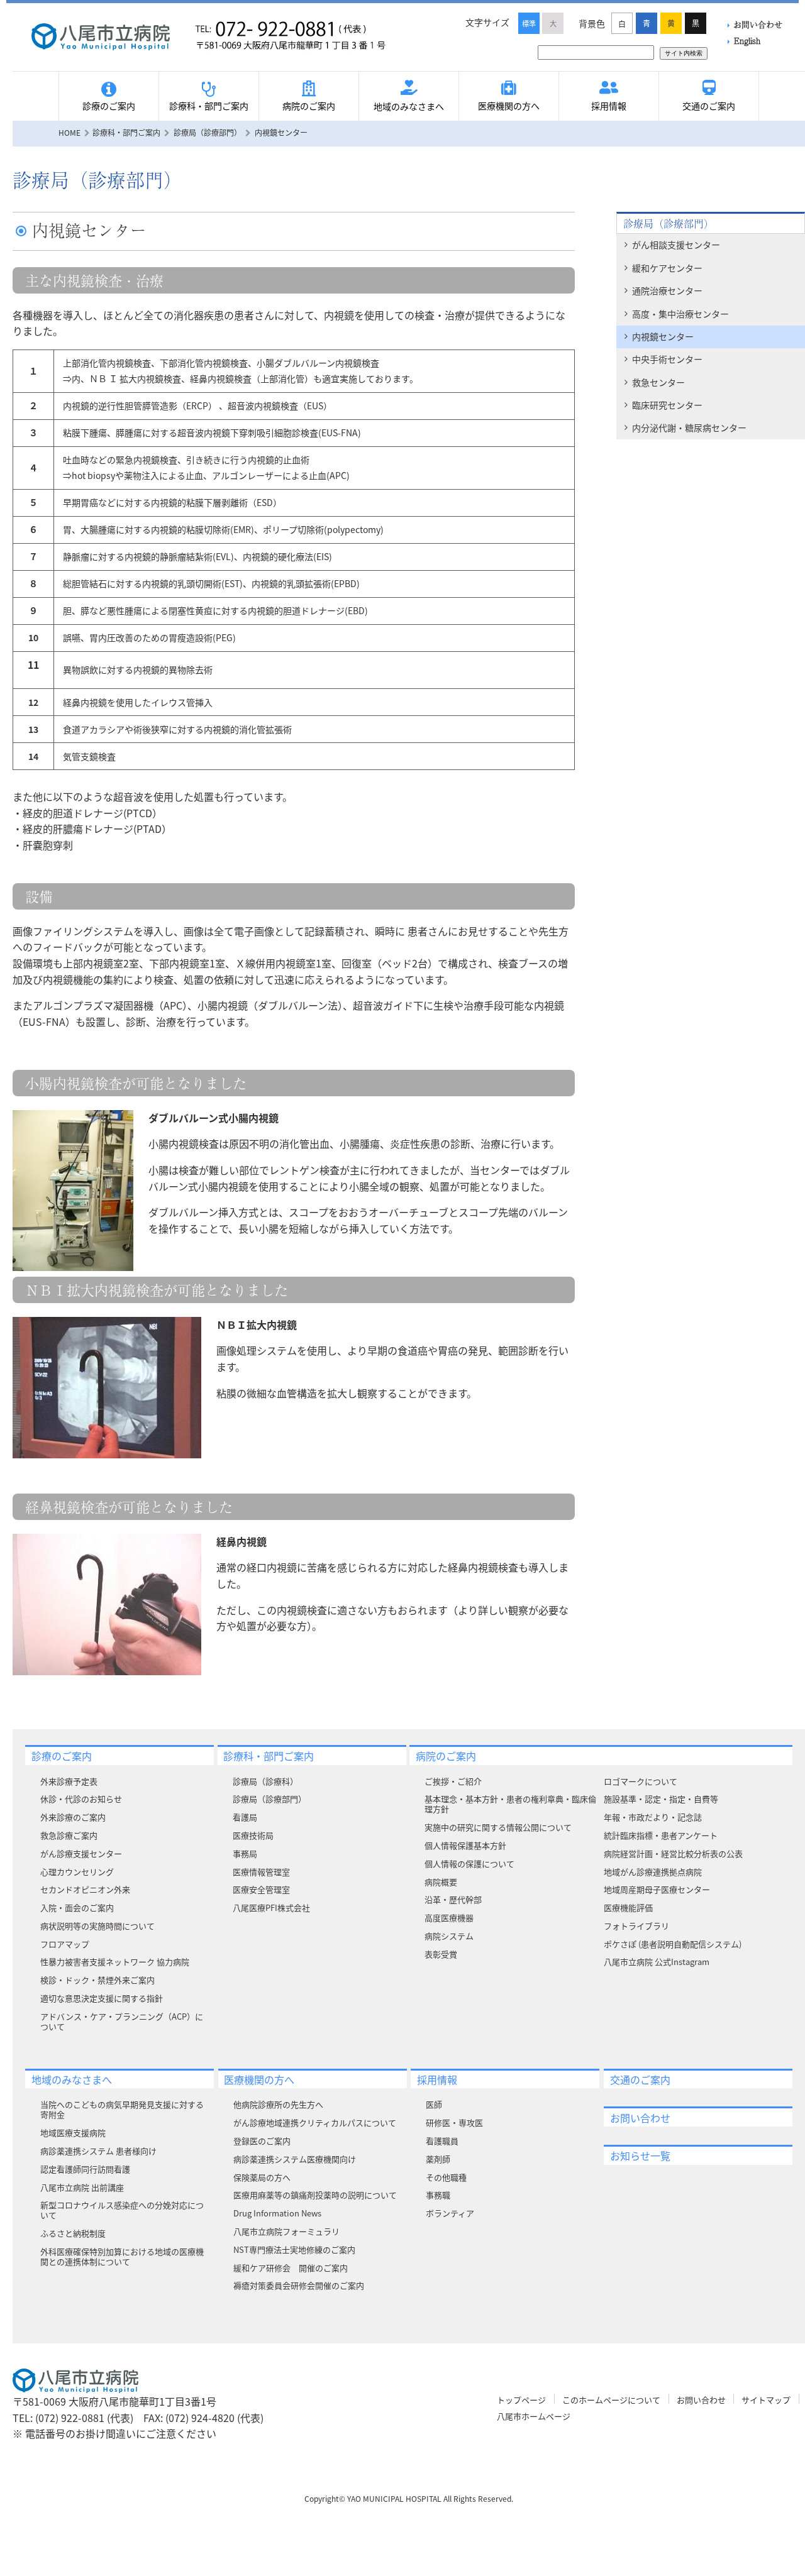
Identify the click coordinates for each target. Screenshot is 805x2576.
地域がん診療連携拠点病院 (653, 1872)
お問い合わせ (758, 24)
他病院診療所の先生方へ (278, 2104)
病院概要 (441, 1882)
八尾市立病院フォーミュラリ (286, 2231)
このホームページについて (611, 2400)
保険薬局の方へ (262, 2177)
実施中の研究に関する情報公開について (498, 1827)
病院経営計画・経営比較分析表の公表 (673, 1853)
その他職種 (446, 2177)
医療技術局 (253, 1835)
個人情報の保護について (469, 1863)
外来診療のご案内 (73, 1817)
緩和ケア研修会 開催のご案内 (291, 2268)
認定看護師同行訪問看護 (85, 2169)
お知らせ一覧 (640, 2155)
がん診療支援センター (81, 1853)
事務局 (245, 1853)
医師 (434, 2104)
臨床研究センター (667, 405)
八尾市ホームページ (534, 2416)
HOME (69, 132)
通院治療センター (667, 290)
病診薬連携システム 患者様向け (98, 2151)
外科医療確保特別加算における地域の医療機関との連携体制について (122, 2256)
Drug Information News (277, 2213)
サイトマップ (766, 2400)
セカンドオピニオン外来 (85, 1889)
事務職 (438, 2195)
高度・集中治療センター (680, 314)
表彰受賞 (441, 1954)
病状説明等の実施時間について (97, 1926)
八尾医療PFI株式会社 (271, 1907)
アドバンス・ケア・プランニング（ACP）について (122, 2021)
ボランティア (450, 2213)
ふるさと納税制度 (73, 2233)
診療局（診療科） (265, 1781)
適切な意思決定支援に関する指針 (102, 1998)
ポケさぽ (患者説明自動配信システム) (673, 1944)
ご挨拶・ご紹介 (453, 1781)
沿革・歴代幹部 (453, 1899)
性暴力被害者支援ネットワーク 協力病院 (115, 1962)
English (747, 41)
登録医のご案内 (262, 2141)
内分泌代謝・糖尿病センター (689, 427)
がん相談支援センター (676, 245)
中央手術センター (667, 359)
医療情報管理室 (261, 1872)
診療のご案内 (109, 106)
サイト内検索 (684, 53)
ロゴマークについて (641, 1781)
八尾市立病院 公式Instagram (657, 1962)
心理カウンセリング (77, 1872)
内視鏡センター (663, 336)
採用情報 (609, 106)
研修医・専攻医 (454, 2122)
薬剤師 (438, 2159)
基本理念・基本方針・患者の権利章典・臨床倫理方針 (510, 1804)
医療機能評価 (628, 1907)
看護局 (245, 1817)
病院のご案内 (309, 106)
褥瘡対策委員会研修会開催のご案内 (299, 2285)
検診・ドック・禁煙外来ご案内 (97, 1980)
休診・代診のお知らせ (81, 1799)
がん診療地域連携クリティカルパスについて (315, 2122)
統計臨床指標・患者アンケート (661, 1835)
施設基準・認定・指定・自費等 (661, 1799)
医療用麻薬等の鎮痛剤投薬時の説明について (315, 2195)
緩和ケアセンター (667, 268)
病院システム (449, 1936)
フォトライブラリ (636, 1926)
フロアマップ (65, 1944)
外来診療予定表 (69, 1781)
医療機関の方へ (509, 106)
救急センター (658, 382)
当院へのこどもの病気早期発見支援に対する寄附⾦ (122, 2109)
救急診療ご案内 (69, 1835)
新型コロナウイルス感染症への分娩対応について (122, 2210)
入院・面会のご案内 (77, 1907)
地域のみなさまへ (409, 106)
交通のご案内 (709, 106)
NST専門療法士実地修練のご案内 (294, 2249)
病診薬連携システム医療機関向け (295, 2159)
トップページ (521, 2400)
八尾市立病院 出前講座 (82, 2187)
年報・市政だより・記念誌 (653, 1817)
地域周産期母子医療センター (657, 1889)
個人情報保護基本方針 (465, 1845)
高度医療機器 (449, 1918)
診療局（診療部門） (669, 223)
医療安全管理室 (261, 1889)
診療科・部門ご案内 (209, 106)
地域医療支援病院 (73, 2133)
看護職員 (442, 2141)
